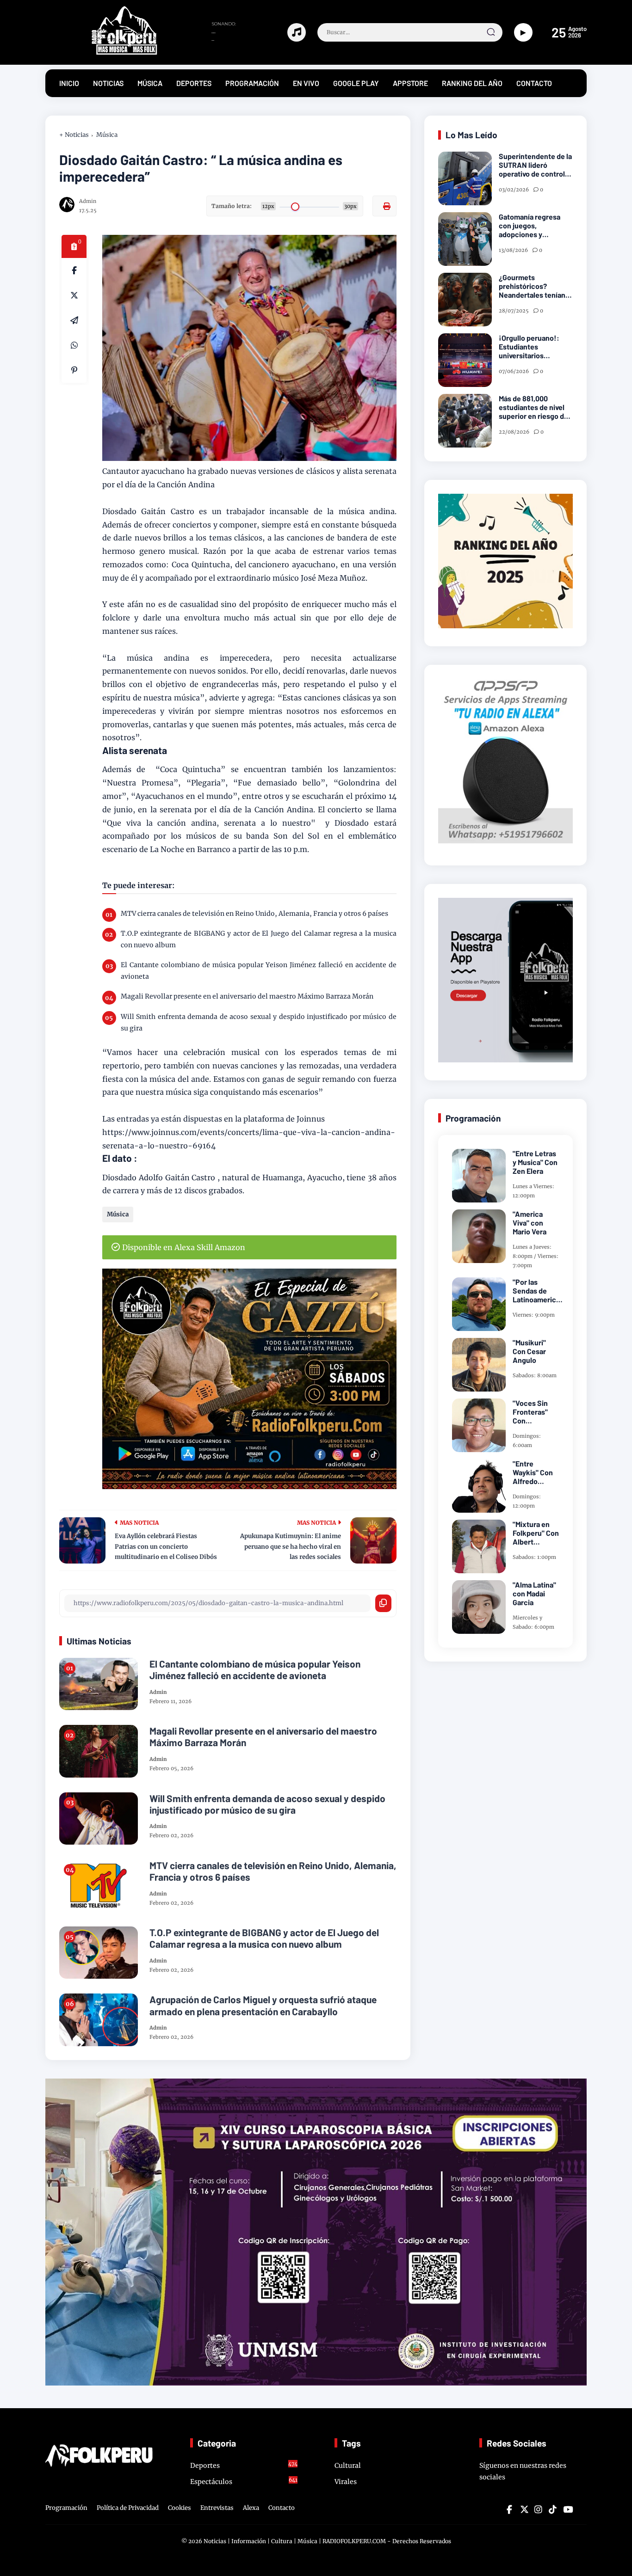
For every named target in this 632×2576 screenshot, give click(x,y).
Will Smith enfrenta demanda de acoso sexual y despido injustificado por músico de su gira (259, 1022)
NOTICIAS (108, 83)
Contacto (282, 2508)
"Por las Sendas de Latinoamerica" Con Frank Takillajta (538, 1291)
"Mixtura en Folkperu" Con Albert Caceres (536, 1533)
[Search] (491, 32)
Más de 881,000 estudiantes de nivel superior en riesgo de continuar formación (533, 407)
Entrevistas (217, 2508)
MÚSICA (150, 83)
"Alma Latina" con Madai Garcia (534, 1593)
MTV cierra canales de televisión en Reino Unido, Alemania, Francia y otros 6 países (254, 914)
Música (107, 135)
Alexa (251, 2508)
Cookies (180, 2508)
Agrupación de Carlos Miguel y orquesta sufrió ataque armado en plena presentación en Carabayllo (263, 2005)
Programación (66, 2508)
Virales (346, 2482)
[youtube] (567, 2509)
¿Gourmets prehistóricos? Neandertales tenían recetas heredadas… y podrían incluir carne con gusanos (535, 286)
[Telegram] (74, 320)
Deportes (244, 2465)
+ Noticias (74, 135)
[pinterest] (74, 370)
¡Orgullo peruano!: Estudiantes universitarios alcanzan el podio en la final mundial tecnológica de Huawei (535, 347)
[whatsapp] (74, 345)
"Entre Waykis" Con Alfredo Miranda (533, 1472)
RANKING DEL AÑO (472, 83)
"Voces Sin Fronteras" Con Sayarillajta (531, 1412)
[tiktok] (552, 2509)
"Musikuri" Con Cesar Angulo (529, 1351)
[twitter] (524, 2509)
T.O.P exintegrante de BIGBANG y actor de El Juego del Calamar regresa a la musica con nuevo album (259, 939)
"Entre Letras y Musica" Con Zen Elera (535, 1162)
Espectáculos (244, 2481)
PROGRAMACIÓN (252, 83)
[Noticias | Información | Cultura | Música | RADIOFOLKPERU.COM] (103, 53)
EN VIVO (306, 83)
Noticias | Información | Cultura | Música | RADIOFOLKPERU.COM (295, 2541)
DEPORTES (194, 83)
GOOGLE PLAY (356, 83)
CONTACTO (534, 83)
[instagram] (538, 2509)
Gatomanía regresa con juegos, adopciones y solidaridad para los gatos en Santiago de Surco (533, 226)
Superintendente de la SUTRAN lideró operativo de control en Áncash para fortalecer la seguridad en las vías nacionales (535, 165)
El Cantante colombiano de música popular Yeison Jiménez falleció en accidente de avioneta (259, 971)
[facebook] (74, 270)
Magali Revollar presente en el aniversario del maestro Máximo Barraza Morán (247, 996)
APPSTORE (410, 83)
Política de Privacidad (128, 2508)
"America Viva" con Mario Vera (530, 1223)
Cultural (348, 2466)
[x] (74, 295)
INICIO (69, 83)
